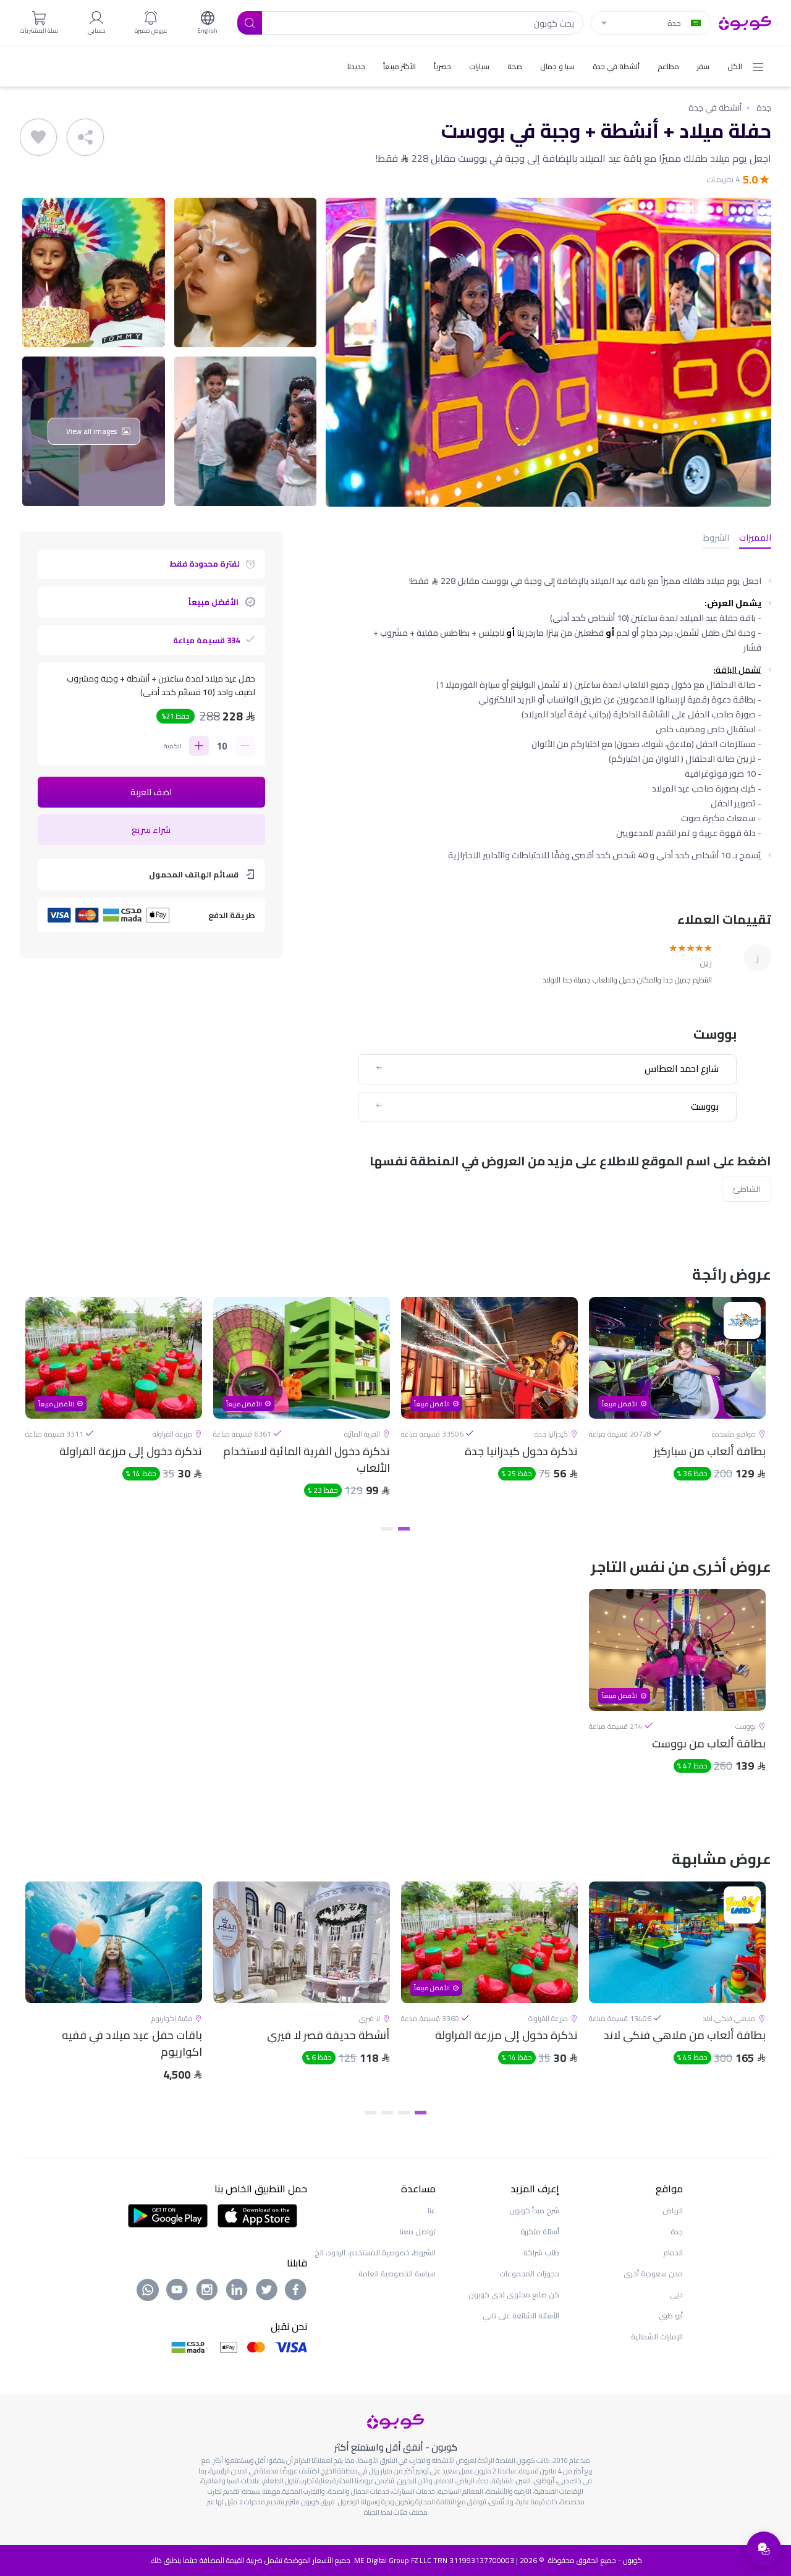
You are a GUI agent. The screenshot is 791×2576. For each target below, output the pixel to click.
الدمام (673, 2253)
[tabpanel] (677, 1408)
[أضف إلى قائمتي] (38, 137)
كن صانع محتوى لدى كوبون (514, 2295)
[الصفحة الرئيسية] (745, 22)
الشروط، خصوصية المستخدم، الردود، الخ (375, 2253)
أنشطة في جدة (715, 108)
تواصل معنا (418, 2232)
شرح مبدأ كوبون (534, 2211)
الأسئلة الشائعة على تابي (521, 2316)
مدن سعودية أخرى (653, 2274)
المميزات (755, 538)
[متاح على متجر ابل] (257, 2215)
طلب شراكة (541, 2253)
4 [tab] (370, 2113)
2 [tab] (387, 1529)
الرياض (673, 2211)
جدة (764, 108)
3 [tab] (387, 2113)
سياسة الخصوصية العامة (397, 2274)
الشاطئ (747, 1189)
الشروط (716, 538)
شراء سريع (151, 830)
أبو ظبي (671, 2316)
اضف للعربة (151, 792)
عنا (432, 2211)
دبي (676, 2295)
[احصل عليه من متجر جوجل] (168, 2215)
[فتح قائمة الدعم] (764, 2549)
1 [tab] (404, 1529)
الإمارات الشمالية (657, 2337)
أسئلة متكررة (540, 2232)
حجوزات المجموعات (529, 2274)
